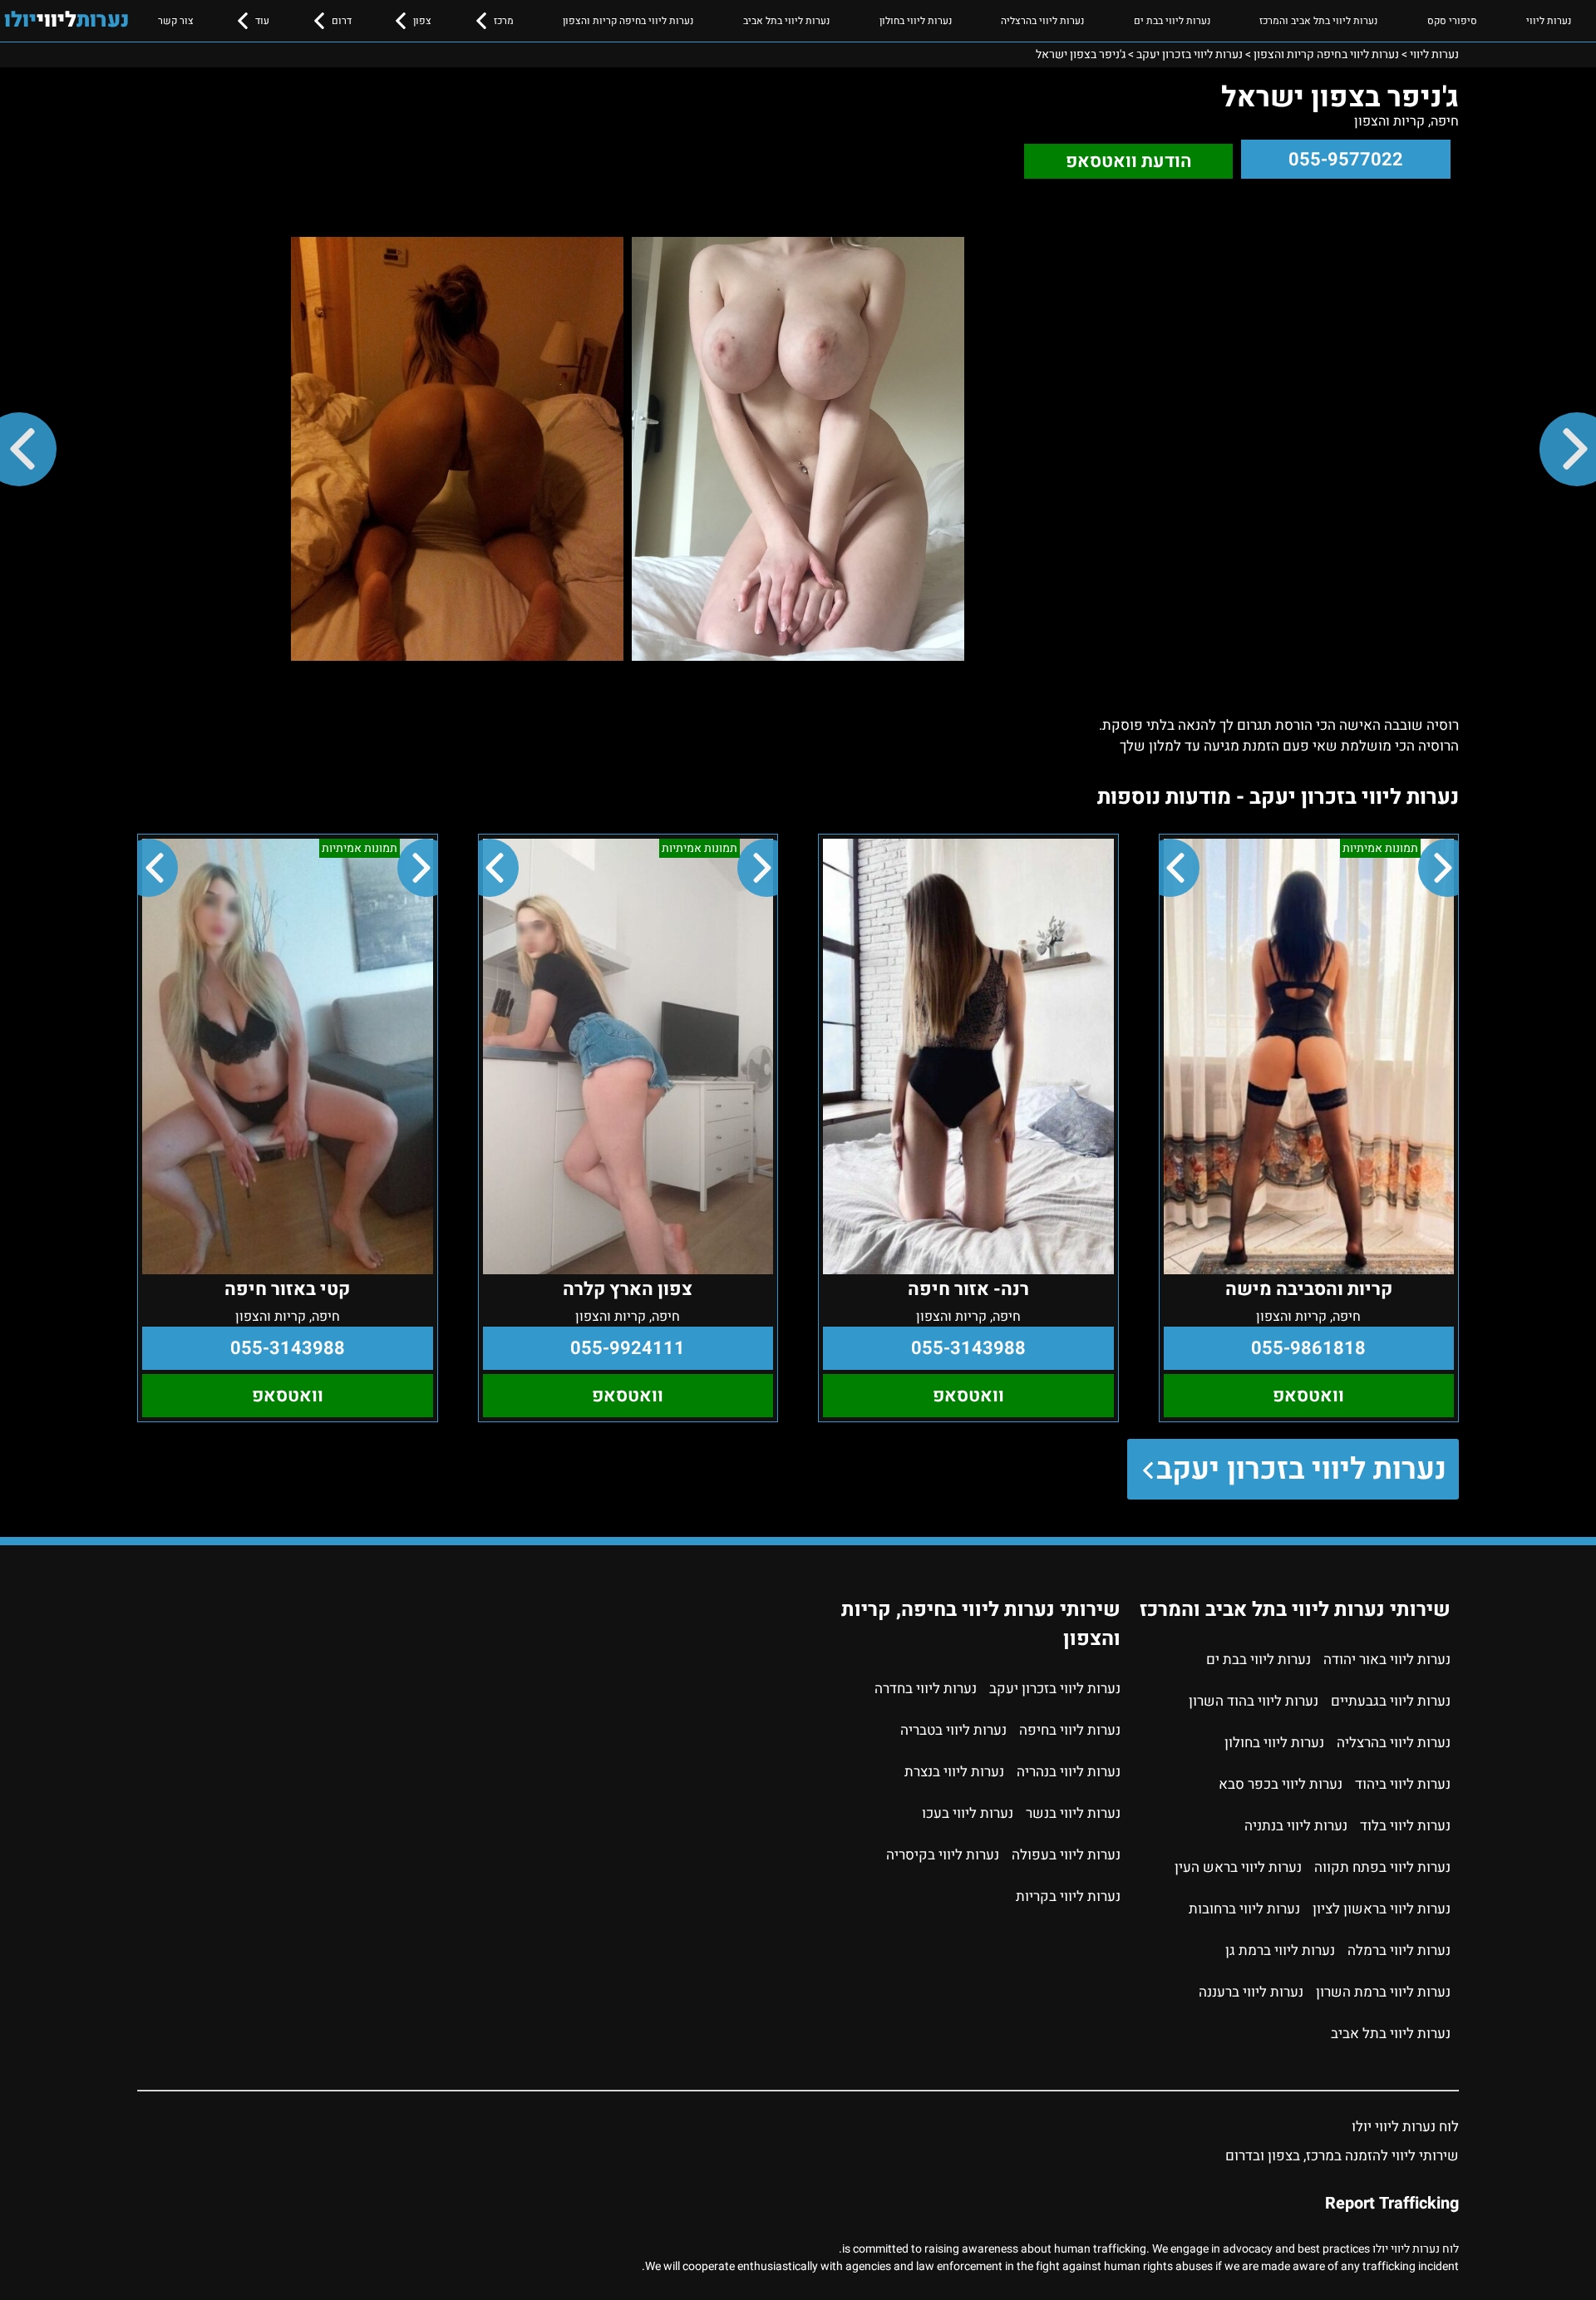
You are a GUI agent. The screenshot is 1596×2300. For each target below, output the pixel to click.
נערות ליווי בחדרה (926, 1689)
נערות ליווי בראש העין (1238, 1867)
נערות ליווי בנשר (1073, 1813)
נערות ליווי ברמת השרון (1383, 1992)
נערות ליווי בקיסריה (943, 1855)
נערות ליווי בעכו (968, 1813)
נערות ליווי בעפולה (1066, 1855)
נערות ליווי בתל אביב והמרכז (1318, 21)
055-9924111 (628, 1348)
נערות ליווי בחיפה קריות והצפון (628, 21)
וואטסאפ (1308, 1396)
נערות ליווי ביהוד (1403, 1784)
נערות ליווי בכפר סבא (1281, 1784)
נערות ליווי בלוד (1405, 1826)
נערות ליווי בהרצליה (1042, 21)
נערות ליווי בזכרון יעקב (1301, 1469)
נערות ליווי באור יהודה (1387, 1660)
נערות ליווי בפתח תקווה (1382, 1867)
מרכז (504, 21)
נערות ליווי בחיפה (1070, 1730)
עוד (262, 21)
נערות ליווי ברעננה (1251, 1992)
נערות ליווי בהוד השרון (1254, 1701)
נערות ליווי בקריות (1068, 1896)
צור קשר (176, 21)
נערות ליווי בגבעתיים (1391, 1701)
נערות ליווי (1549, 21)
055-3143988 (968, 1348)
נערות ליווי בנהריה (1069, 1772)
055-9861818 (1308, 1348)
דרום (342, 21)
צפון (422, 21)
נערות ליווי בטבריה (953, 1730)
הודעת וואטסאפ (1129, 161)
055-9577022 (1346, 160)
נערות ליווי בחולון (916, 21)
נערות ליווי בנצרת (954, 1772)
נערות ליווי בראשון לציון (1382, 1909)
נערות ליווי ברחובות (1244, 1909)
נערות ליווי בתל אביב (786, 21)
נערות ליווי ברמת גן (1280, 1950)
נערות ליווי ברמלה (1399, 1950)
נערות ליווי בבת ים (1172, 21)
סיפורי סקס (1452, 21)
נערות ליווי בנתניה (1296, 1826)
